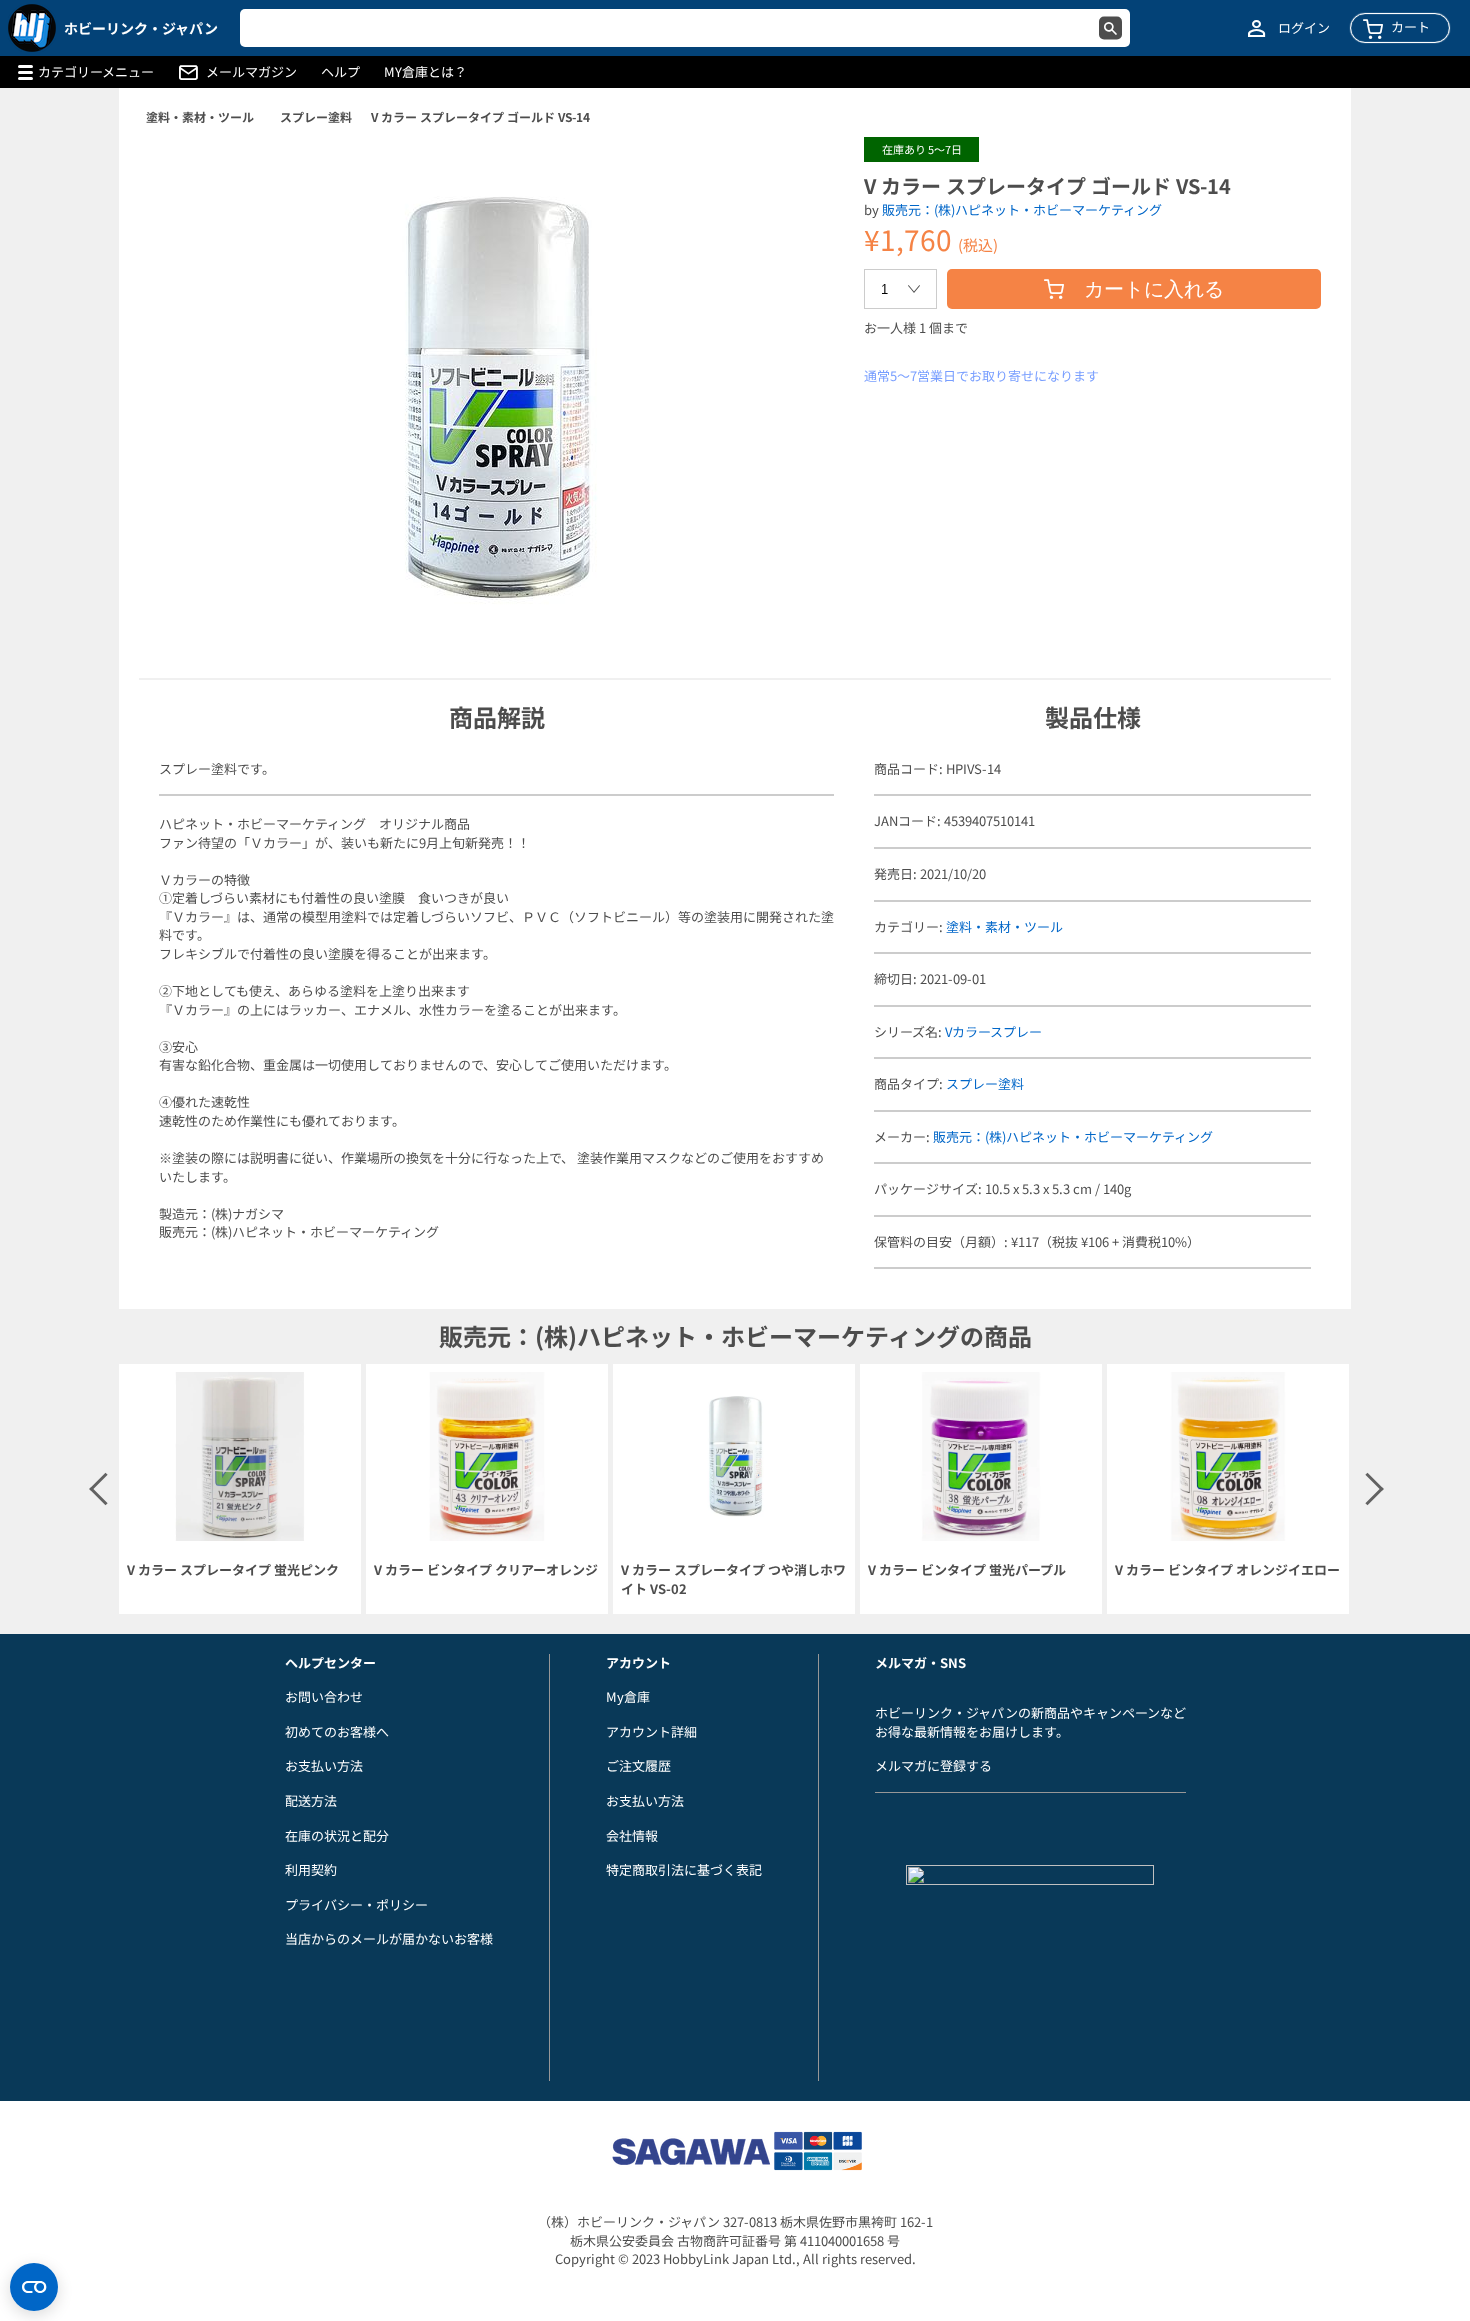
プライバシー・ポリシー (356, 1904)
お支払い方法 (324, 1765)
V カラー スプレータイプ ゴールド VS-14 (480, 116)
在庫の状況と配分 (337, 1835)
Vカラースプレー (993, 1031)
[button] (808, 173)
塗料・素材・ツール (200, 116)
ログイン (1304, 28)
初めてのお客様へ (337, 1731)
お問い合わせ (324, 1696)
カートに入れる (1154, 289)
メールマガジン (251, 72)
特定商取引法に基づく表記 (684, 1869)
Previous (104, 1489)
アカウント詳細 (651, 1731)
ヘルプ (340, 72)
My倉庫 (628, 1696)
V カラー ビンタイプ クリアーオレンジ (486, 1570)
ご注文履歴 (638, 1765)
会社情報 (632, 1835)
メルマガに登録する (933, 1765)
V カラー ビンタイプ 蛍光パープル (967, 1570)
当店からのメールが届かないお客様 (389, 1938)
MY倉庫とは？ (425, 72)
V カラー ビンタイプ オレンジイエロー (1227, 1570)
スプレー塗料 (316, 116)
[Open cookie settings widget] (34, 2287)
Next (1366, 1489)
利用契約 (311, 1869)
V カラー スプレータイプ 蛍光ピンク (233, 1570)
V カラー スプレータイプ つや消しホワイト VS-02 (733, 1579)
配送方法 (311, 1800)
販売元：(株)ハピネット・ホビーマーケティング (1022, 209)
